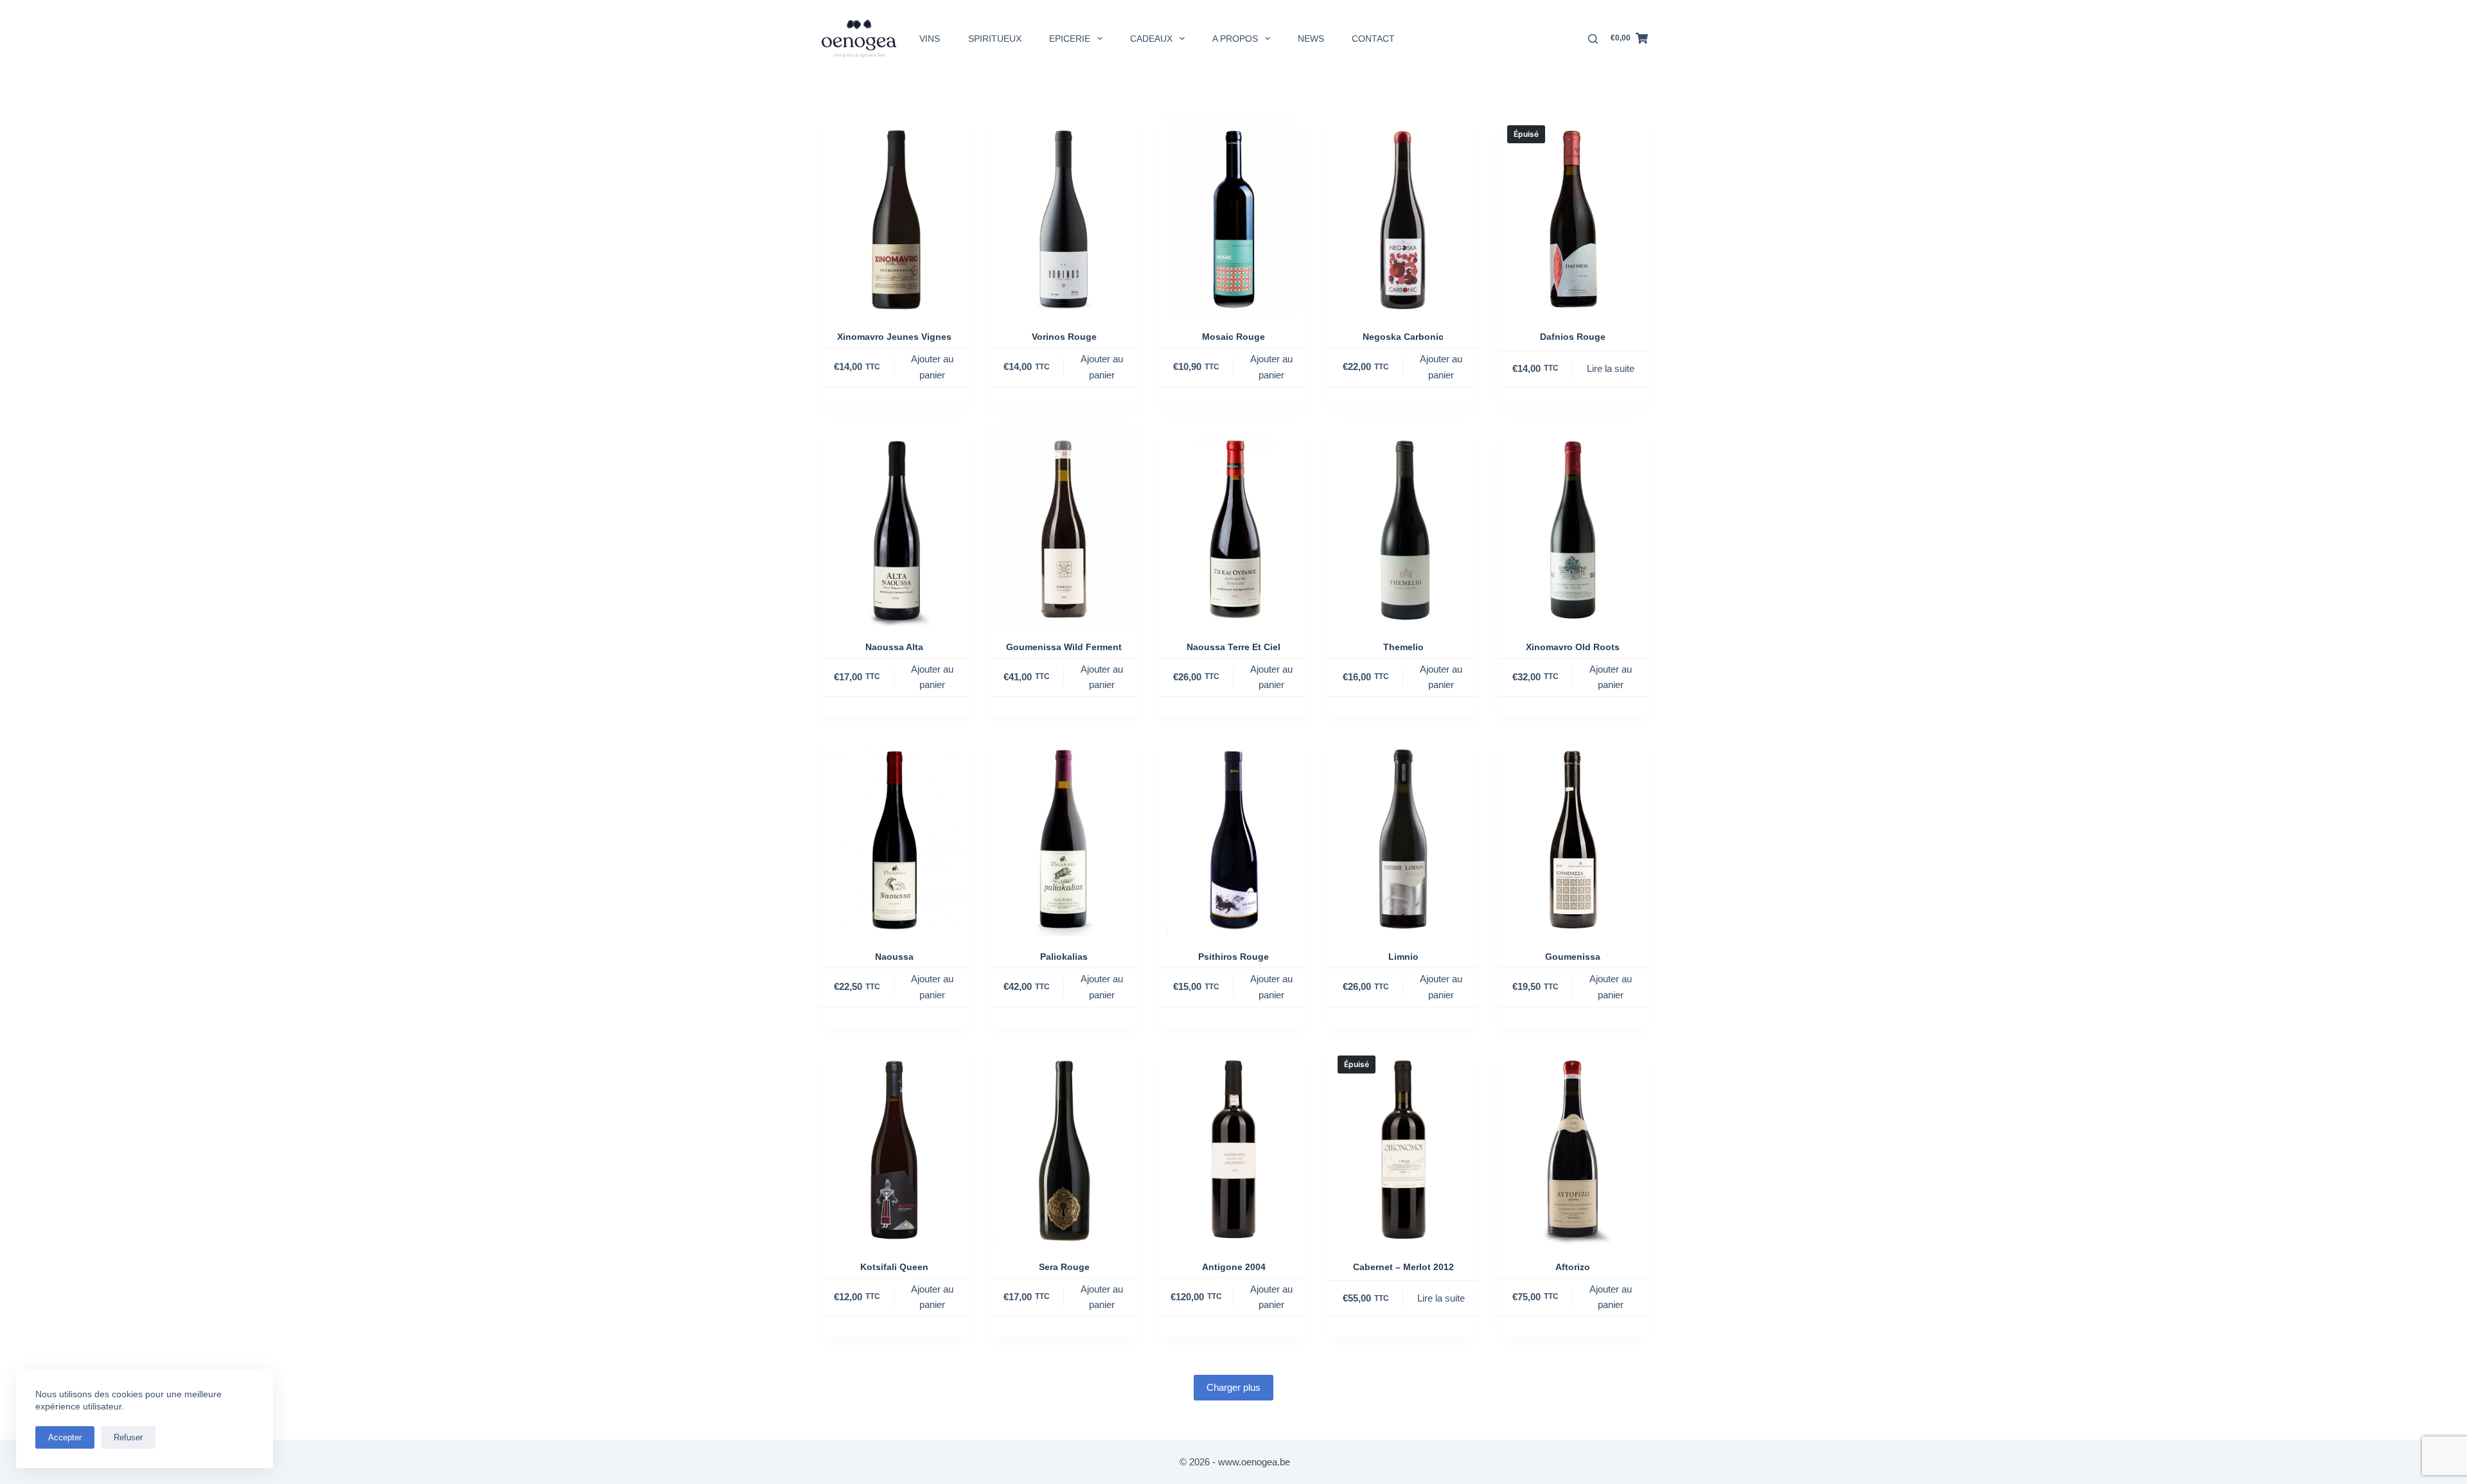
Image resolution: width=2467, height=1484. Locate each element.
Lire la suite (1611, 368)
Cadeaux (1151, 39)
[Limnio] (1403, 836)
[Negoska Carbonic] (1403, 216)
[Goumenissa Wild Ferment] (1064, 526)
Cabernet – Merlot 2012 (1403, 1267)
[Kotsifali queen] (894, 1146)
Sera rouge (1064, 1267)
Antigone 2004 (1234, 1267)
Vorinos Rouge (1064, 337)
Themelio (1403, 647)
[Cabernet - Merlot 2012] (1403, 1146)
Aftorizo (1573, 1267)
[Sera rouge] (1064, 1146)
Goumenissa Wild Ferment (1064, 647)
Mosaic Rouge (1233, 337)
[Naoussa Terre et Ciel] (1233, 526)
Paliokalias (1064, 957)
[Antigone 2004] (1233, 1146)
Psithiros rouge (1233, 957)
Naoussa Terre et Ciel (1233, 647)
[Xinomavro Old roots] (1573, 526)
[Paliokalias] (1064, 836)
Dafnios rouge (1573, 337)
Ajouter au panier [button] (932, 367)
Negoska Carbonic (1403, 337)
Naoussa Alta (894, 647)
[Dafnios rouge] (1573, 216)
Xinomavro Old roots (1573, 647)
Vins (930, 39)
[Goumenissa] (1573, 836)
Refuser (128, 1437)
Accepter (65, 1437)
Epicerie (1070, 39)
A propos (1235, 39)
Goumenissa (1573, 957)
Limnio (1403, 957)
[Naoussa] (894, 836)
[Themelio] (1403, 526)
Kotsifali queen (894, 1267)
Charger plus (1233, 1387)
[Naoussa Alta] (894, 526)
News (1311, 39)
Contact (1373, 39)
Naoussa (894, 957)
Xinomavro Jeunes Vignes (894, 337)
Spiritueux (995, 39)
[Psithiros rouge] (1233, 836)
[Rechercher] (1593, 39)
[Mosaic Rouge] (1233, 216)
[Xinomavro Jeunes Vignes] (894, 216)
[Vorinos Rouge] (1064, 216)
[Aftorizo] (1573, 1146)
